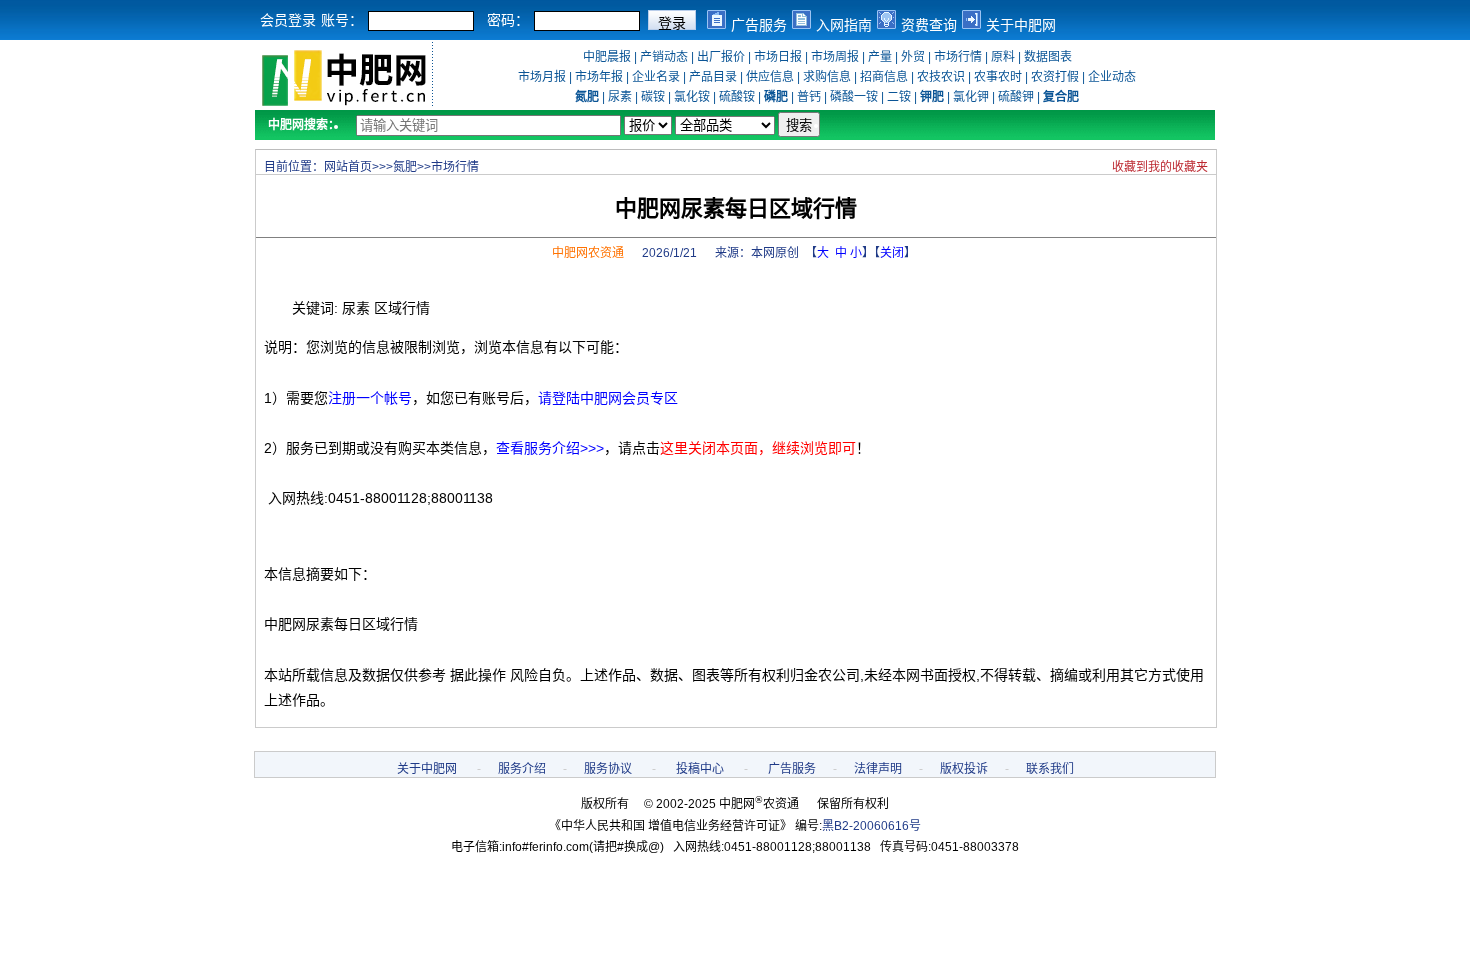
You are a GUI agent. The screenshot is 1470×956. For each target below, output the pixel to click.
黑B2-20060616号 (871, 826)
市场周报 (835, 57)
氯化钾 (971, 97)
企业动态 (1112, 77)
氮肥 (405, 167)
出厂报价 (721, 57)
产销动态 (664, 57)
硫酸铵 (737, 97)
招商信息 (884, 77)
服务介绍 (522, 769)
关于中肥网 (1021, 25)
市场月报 (542, 77)
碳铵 (653, 97)
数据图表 (1048, 57)
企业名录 (656, 77)
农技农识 (941, 77)
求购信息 (827, 77)
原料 (1003, 57)
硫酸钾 (1016, 97)
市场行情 (958, 57)
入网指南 (844, 25)
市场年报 (599, 77)
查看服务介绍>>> (550, 448)
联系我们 (1050, 769)
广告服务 (759, 25)
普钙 (809, 97)
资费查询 (929, 25)
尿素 (620, 97)
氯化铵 (692, 97)
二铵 (899, 97)
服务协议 (608, 769)
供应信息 (770, 77)
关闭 (892, 253)
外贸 (913, 57)
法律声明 (878, 769)
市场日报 (778, 57)
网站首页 (348, 167)
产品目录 (713, 77)
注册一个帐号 (370, 398)
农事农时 (998, 77)
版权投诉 (964, 769)
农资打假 (1055, 77)
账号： (342, 20)
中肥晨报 (607, 57)
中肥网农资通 (588, 253)
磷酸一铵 (854, 97)
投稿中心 (700, 769)
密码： (508, 20)
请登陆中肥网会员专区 (608, 398)
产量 (880, 57)
